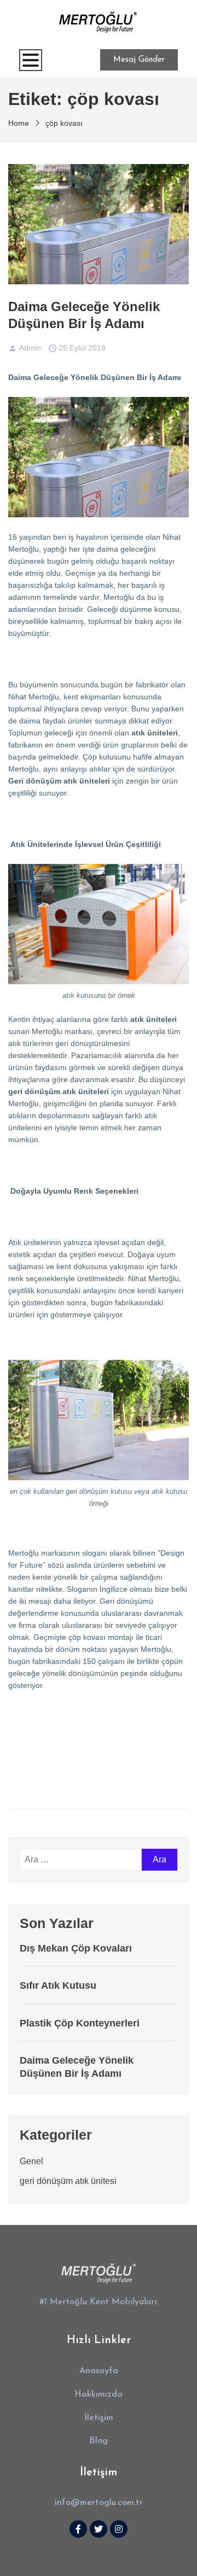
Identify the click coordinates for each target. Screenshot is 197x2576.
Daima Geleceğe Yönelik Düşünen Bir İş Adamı (84, 315)
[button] (99, 2371)
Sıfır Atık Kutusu (58, 1985)
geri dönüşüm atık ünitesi (68, 2181)
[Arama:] (81, 1860)
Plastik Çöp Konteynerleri (80, 2023)
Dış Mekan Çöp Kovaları (76, 1948)
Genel (31, 2161)
